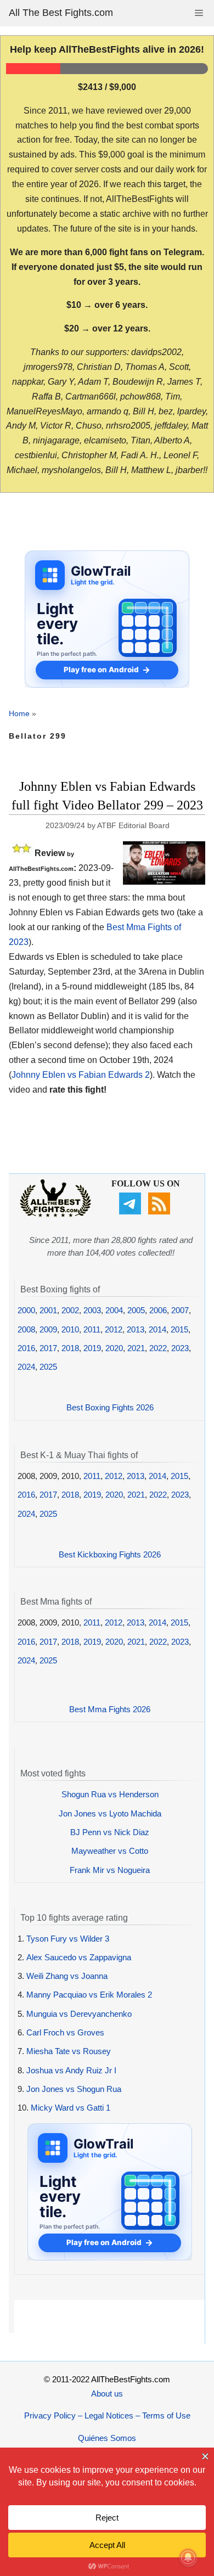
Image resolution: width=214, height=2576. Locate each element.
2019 (92, 1348)
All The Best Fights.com (61, 13)
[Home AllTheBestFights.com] (55, 1214)
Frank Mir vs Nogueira (110, 1870)
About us (107, 2394)
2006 (158, 1310)
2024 (26, 1367)
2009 (48, 1329)
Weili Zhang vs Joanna (67, 1976)
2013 (136, 1329)
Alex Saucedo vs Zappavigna (79, 1957)
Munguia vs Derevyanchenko (79, 2014)
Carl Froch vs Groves (65, 2032)
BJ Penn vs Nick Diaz (110, 1832)
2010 (70, 1329)
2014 (157, 1329)
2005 (136, 1310)
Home (19, 713)
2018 (70, 1348)
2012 (114, 1329)
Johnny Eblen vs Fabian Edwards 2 (81, 1075)
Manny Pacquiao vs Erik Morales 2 (89, 1995)
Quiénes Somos (107, 2438)
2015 (179, 1329)
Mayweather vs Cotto (110, 1851)
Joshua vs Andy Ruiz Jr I (71, 2070)
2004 (114, 1310)
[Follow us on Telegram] (131, 1211)
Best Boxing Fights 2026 (110, 1407)
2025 (48, 1367)
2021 (136, 1348)
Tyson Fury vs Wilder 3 (68, 1939)
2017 (48, 1348)
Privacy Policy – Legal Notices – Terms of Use (107, 2415)
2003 (92, 1310)
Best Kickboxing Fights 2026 (110, 1554)
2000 (26, 1310)
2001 (48, 1310)
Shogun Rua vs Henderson (110, 1794)
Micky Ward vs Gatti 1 (71, 2108)
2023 (180, 1348)
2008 (26, 1329)
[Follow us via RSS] (161, 1211)
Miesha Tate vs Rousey (69, 2051)
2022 (158, 1348)
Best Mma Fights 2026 (110, 1709)
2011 (92, 1329)
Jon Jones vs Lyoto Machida (110, 1813)
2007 (180, 1310)
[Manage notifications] (188, 2557)
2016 (26, 1348)
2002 (70, 1310)
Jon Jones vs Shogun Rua (74, 2089)
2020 (114, 1348)
